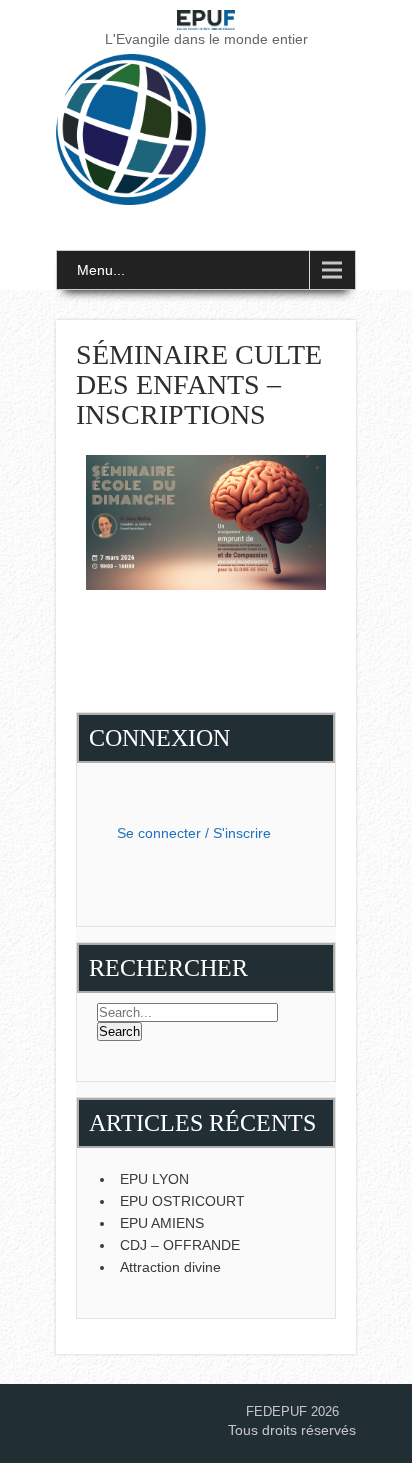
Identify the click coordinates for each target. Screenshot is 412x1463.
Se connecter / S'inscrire (194, 833)
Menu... (101, 270)
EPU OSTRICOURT (182, 1201)
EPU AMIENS (162, 1223)
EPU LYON (154, 1179)
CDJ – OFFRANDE (180, 1245)
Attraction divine (170, 1267)
